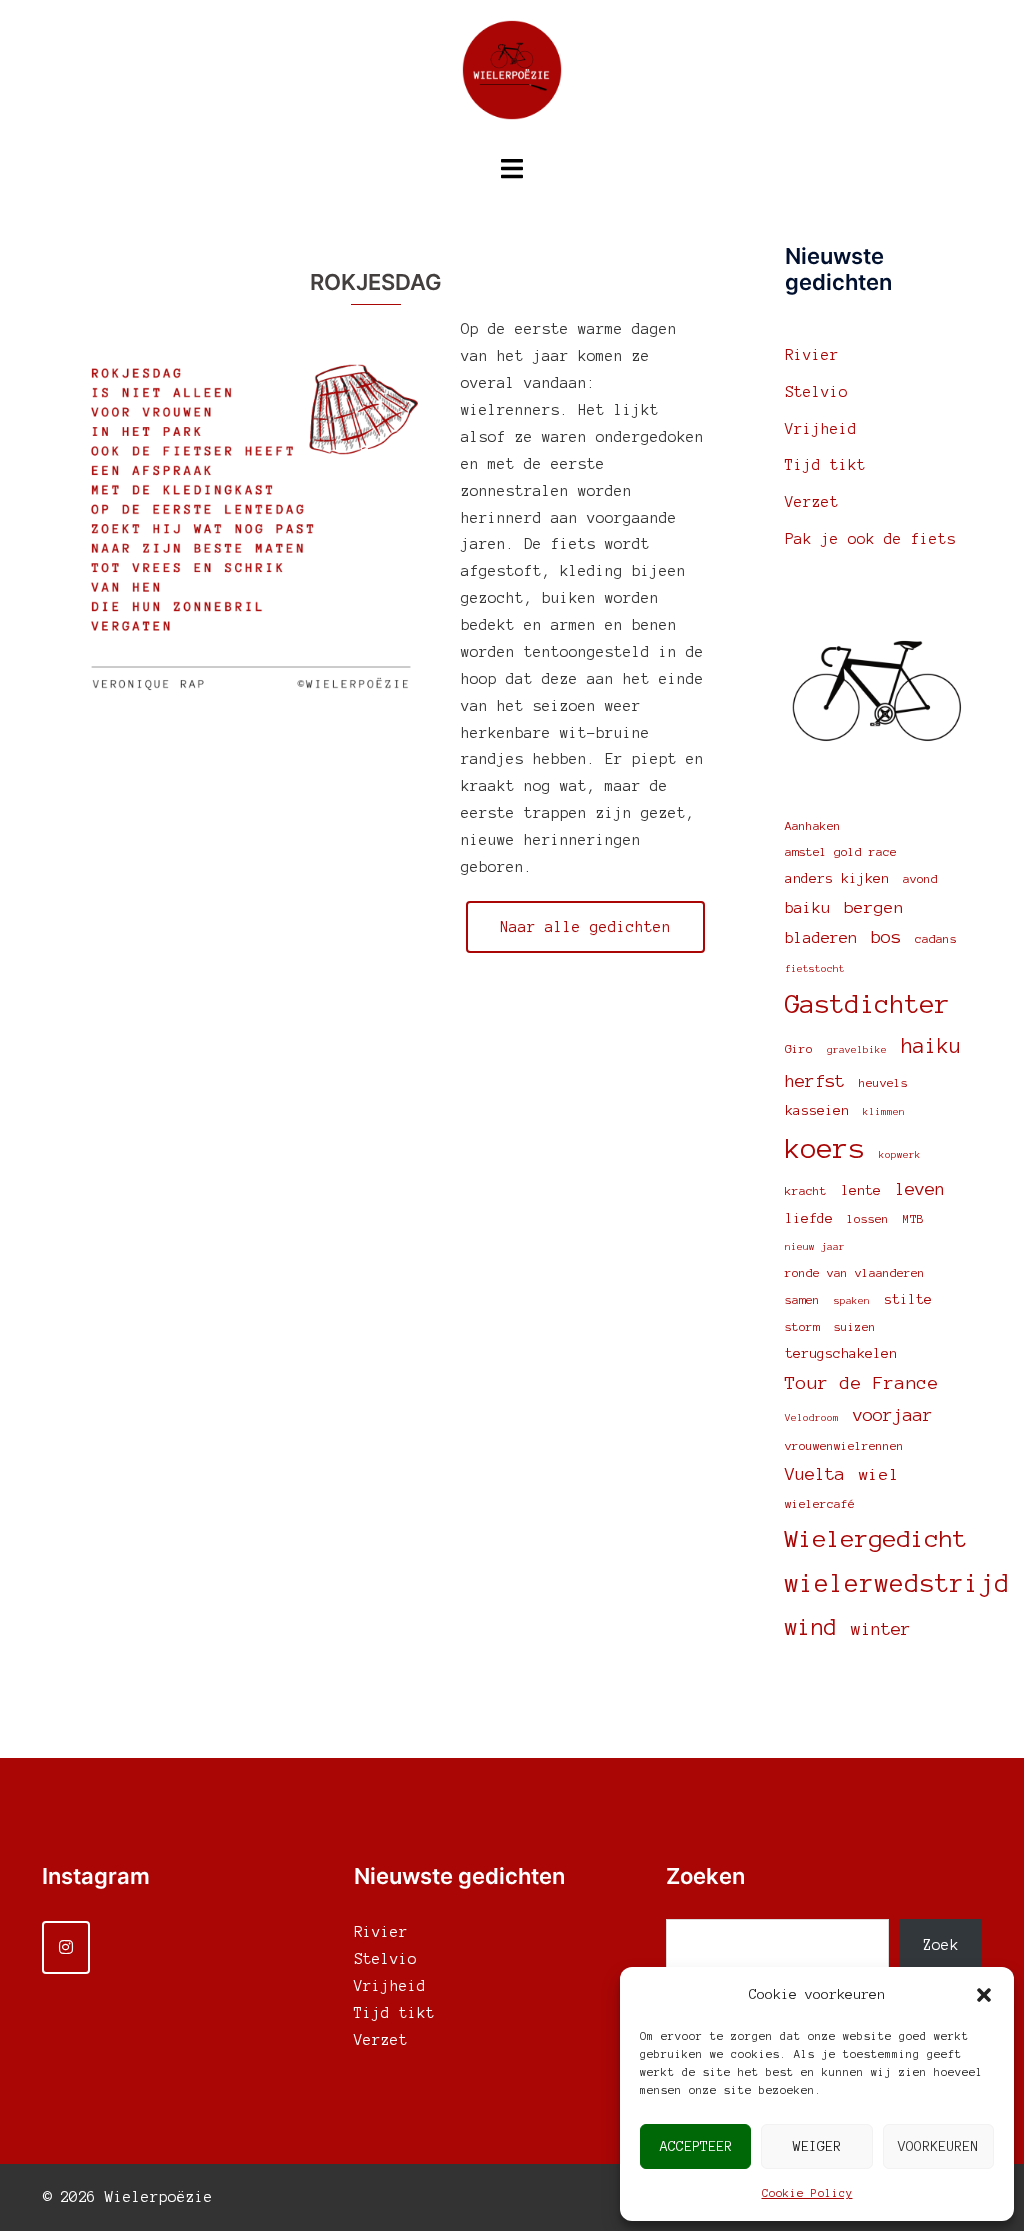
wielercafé (820, 1503)
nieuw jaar (815, 1246)
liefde (809, 1218)
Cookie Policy (807, 2193)
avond (920, 878)
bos (886, 937)
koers (825, 1148)
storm (802, 1326)
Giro (799, 1048)
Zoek (941, 1945)
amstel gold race (841, 851)
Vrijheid (821, 429)
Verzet (812, 502)
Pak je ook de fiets (870, 539)
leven (920, 1189)
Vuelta (815, 1474)
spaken (852, 1300)
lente (861, 1190)
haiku (931, 1046)
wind (811, 1627)
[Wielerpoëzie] (512, 76)
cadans (936, 938)
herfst (815, 1081)
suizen (855, 1326)
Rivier (812, 355)
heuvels (883, 1082)
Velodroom (812, 1417)
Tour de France (862, 1383)
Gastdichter (867, 1004)
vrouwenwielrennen (844, 1445)
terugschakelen (841, 1353)
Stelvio (816, 392)
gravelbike (857, 1049)
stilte (908, 1299)
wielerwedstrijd (897, 1583)
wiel (879, 1474)
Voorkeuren (938, 2146)
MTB (913, 1218)
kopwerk (900, 1154)
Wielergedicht (876, 1538)
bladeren (821, 937)
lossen (868, 1218)
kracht (806, 1190)
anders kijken (837, 878)
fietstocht (815, 968)
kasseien (817, 1110)
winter (881, 1629)
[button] (984, 1995)
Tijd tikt (825, 465)
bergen (874, 907)
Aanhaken (813, 825)
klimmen (884, 1111)
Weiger (817, 2146)
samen (802, 1299)
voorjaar (893, 1415)
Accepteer (696, 2146)
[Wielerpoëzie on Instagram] (66, 1947)
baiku (807, 907)
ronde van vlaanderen (855, 1272)
